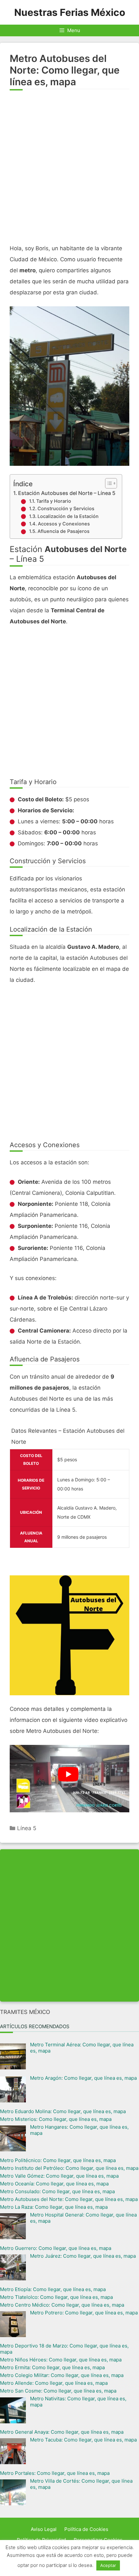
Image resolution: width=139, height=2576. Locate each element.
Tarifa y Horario (54, 501)
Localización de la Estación (68, 516)
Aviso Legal (44, 2529)
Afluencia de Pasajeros (64, 531)
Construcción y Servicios (66, 509)
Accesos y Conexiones (64, 524)
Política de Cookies (86, 2529)
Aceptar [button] (108, 2565)
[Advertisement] (69, 170)
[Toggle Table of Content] (108, 483)
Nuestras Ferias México (70, 12)
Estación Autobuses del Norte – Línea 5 (67, 493)
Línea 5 (27, 1828)
